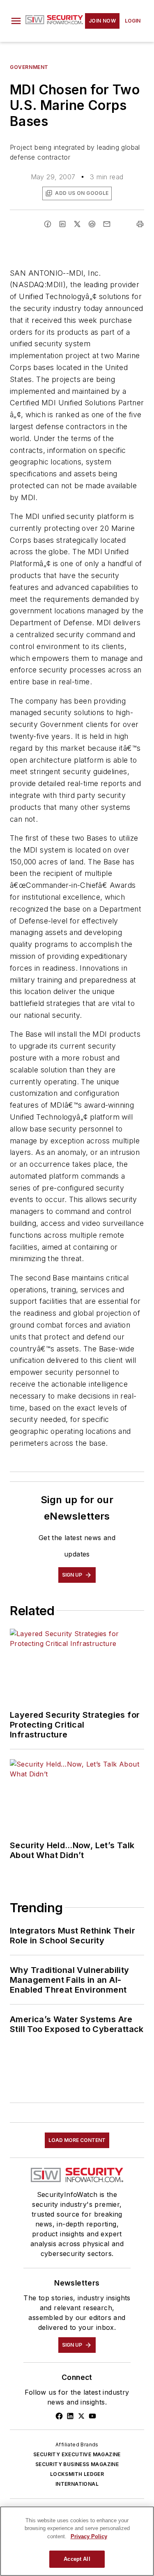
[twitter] (77, 224)
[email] (107, 224)
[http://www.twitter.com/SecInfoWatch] (81, 2416)
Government (29, 67)
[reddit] (92, 224)
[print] (140, 224)
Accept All (77, 2559)
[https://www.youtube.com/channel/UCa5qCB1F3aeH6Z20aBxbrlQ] (92, 2416)
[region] (77, 2541)
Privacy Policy (89, 2536)
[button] (16, 21)
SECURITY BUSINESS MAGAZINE (77, 2464)
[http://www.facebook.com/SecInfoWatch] (59, 2416)
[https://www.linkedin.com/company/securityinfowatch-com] (70, 2416)
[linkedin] (62, 224)
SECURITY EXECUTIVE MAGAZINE (77, 2454)
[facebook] (48, 224)
